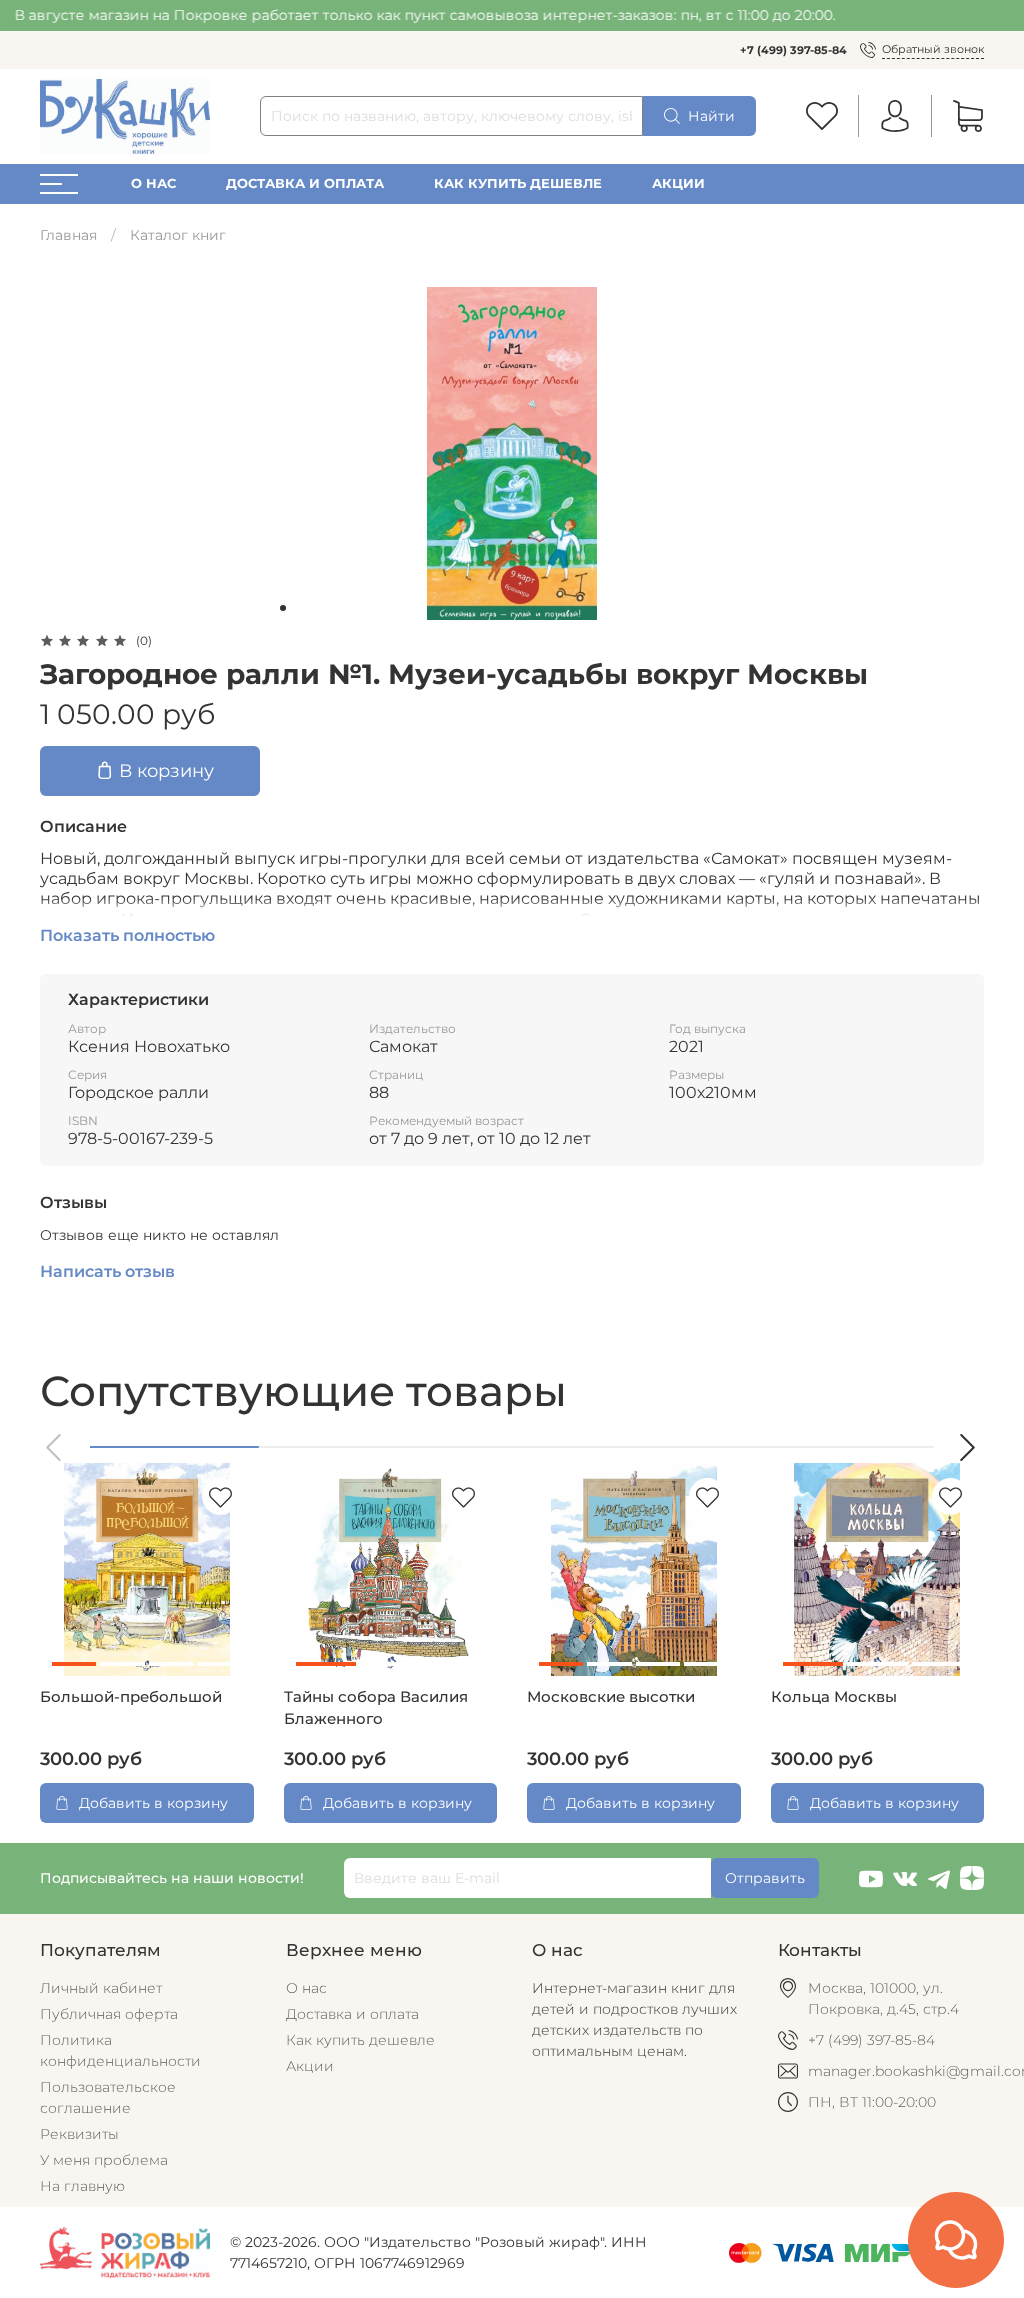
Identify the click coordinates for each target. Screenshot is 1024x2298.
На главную (82, 2186)
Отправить (765, 1878)
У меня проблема (104, 2160)
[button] (55, 1447)
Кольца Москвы (834, 1697)
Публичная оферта (109, 2014)
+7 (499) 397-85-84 (793, 50)
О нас (153, 183)
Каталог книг (178, 235)
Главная (68, 235)
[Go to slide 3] (311, 608)
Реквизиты (79, 2134)
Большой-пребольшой (131, 1697)
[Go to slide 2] (297, 608)
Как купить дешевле (518, 183)
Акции (678, 183)
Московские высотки (611, 1697)
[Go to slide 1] (283, 608)
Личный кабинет (101, 1988)
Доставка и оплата (305, 183)
